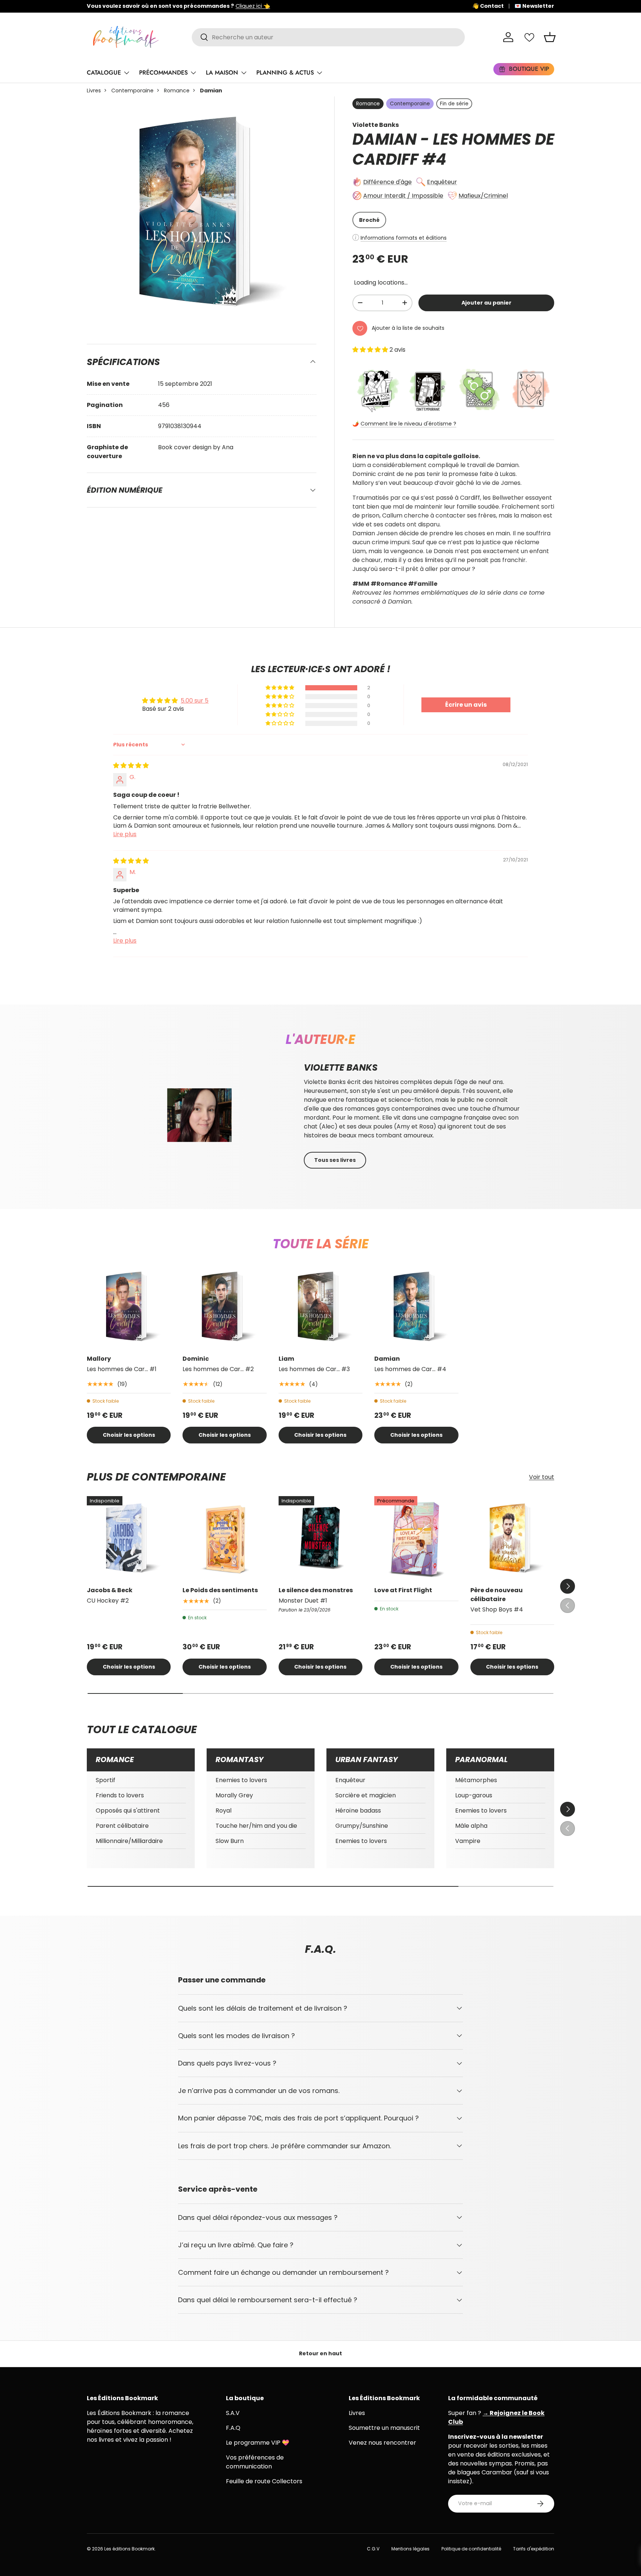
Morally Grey (234, 1795)
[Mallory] (129, 1306)
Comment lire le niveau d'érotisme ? (408, 424)
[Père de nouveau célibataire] (512, 1538)
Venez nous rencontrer (382, 2443)
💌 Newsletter (534, 6)
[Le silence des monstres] (320, 1538)
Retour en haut (320, 2353)
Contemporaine (132, 91)
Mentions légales (410, 2549)
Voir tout (542, 1477)
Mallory (99, 1359)
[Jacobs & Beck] (129, 1538)
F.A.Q (233, 2428)
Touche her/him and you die (256, 1826)
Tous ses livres (335, 1160)
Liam (286, 1359)
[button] (550, 37)
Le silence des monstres (316, 1590)
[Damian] (416, 1306)
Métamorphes (476, 1780)
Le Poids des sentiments (220, 1590)
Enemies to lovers (241, 1780)
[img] (131, 765)
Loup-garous (474, 1795)
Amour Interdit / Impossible (403, 196)
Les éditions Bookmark (129, 2549)
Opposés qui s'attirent (128, 1811)
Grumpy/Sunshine (362, 1826)
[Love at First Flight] (416, 1538)
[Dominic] (224, 1306)
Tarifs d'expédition (534, 2549)
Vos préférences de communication (255, 2462)
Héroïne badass (358, 1811)
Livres (94, 91)
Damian (387, 1359)
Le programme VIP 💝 (258, 2443)
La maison (222, 73)
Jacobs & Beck (110, 1590)
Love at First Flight (403, 1590)
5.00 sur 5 (195, 701)
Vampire (468, 1841)
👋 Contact (488, 6)
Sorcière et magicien (366, 1795)
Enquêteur (442, 182)
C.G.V (373, 2549)
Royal (223, 1811)
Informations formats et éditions (404, 238)
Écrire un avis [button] (466, 705)
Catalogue (104, 73)
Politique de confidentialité (471, 2549)
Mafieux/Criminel (483, 196)
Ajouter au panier (486, 303)
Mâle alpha (471, 1826)
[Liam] (320, 1306)
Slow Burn (230, 1841)
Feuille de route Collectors (264, 2481)
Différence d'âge (387, 182)
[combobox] (328, 37)
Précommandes (163, 73)
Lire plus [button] (125, 834)
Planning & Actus (285, 73)
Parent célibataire (122, 1826)
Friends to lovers (120, 1795)
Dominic (196, 1359)
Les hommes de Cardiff (453, 149)
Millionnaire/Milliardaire (129, 1841)
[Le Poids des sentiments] (224, 1538)
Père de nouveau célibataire (497, 1595)
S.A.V (233, 2413)
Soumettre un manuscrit (384, 2428)
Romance (177, 91)
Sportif (106, 1780)
